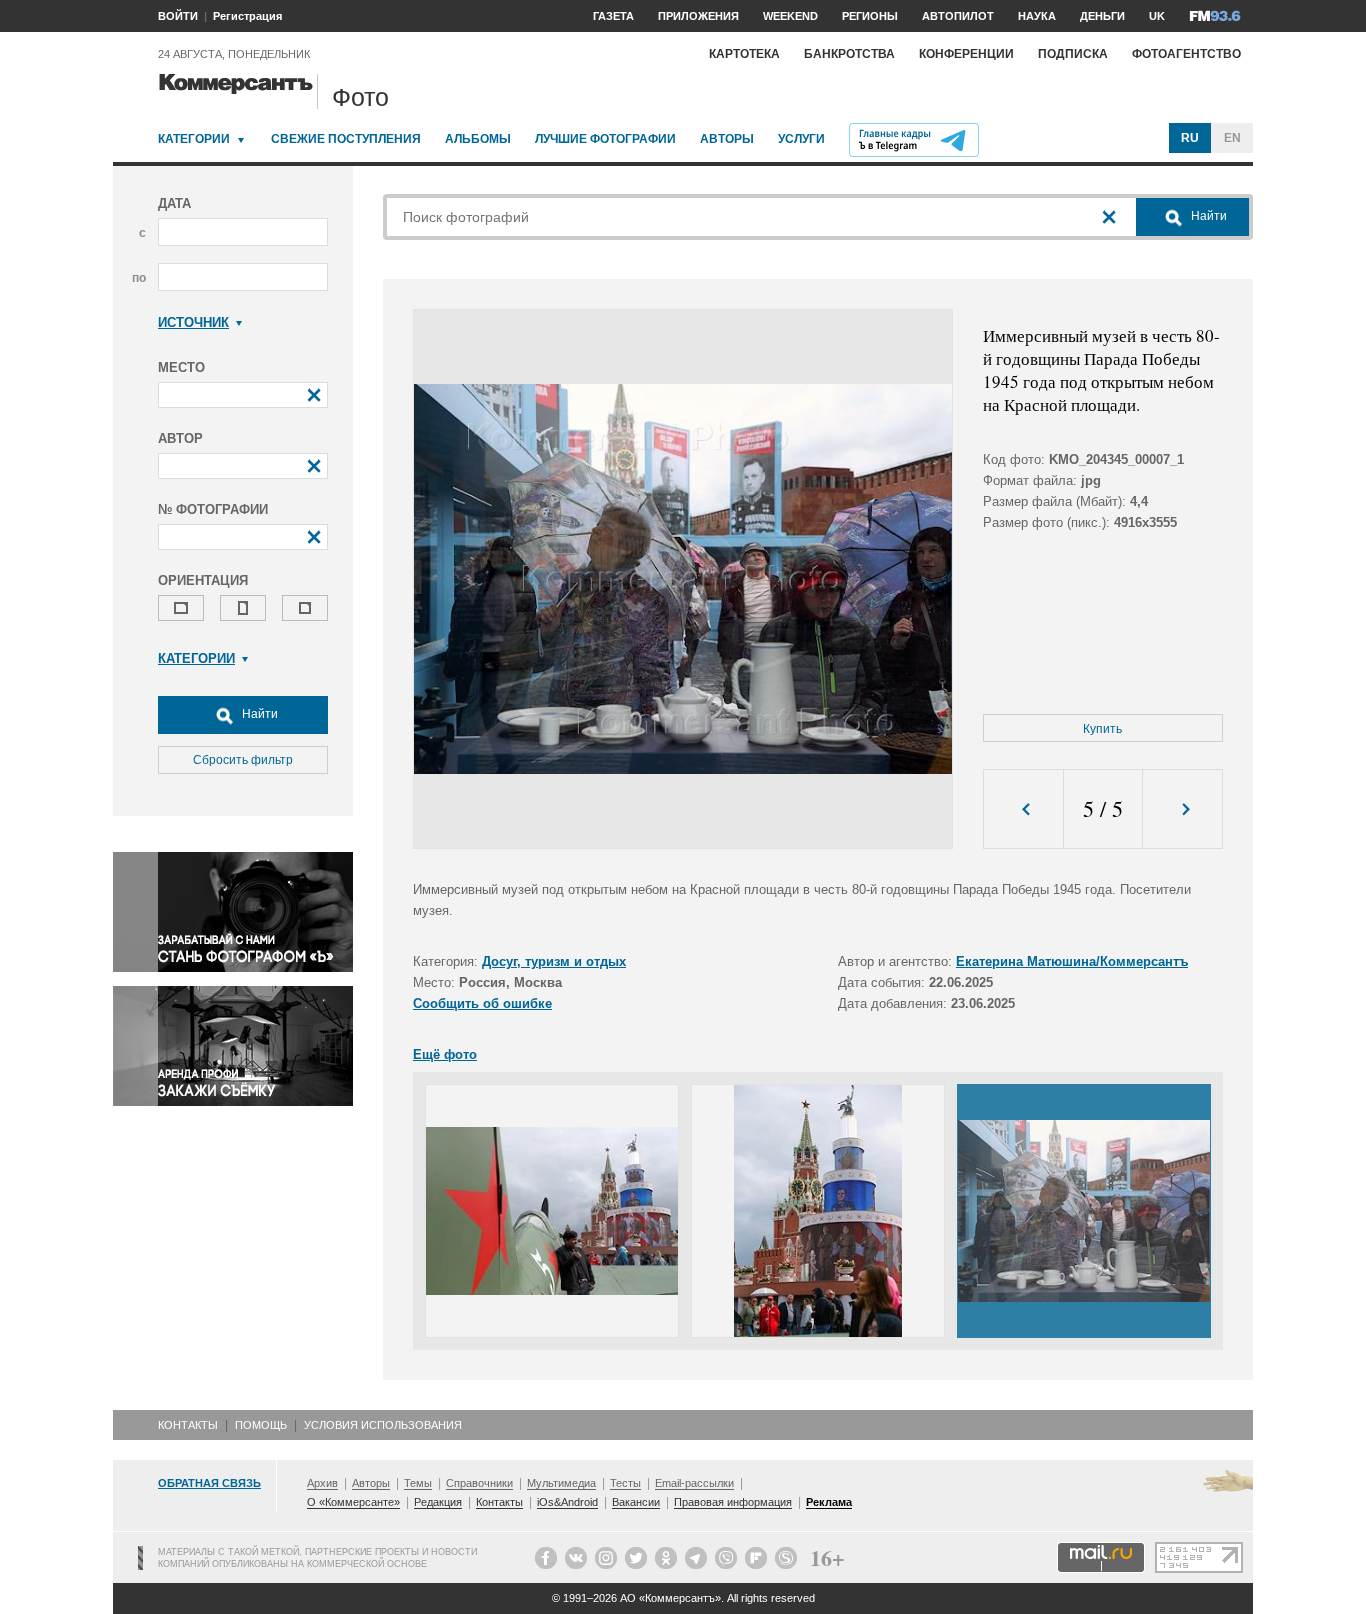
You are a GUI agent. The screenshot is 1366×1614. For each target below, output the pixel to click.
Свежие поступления (346, 139)
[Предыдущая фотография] (1023, 809)
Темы (418, 1483)
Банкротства (849, 54)
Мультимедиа (561, 1483)
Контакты (188, 1425)
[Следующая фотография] (1182, 809)
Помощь (261, 1425)
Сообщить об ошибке (482, 1003)
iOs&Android (567, 1502)
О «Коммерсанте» (353, 1502)
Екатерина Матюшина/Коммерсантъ (1072, 961)
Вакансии (636, 1502)
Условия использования (383, 1425)
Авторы (727, 139)
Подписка (1073, 54)
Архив (322, 1483)
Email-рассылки (694, 1483)
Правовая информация (733, 1502)
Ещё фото (445, 1054)
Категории (194, 139)
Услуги (801, 139)
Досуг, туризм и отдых (554, 961)
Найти (258, 714)
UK (1157, 16)
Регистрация (247, 16)
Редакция (438, 1502)
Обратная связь (209, 1483)
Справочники (479, 1483)
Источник (193, 322)
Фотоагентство (1186, 54)
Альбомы (478, 139)
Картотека (744, 54)
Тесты (625, 1483)
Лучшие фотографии (605, 139)
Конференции (966, 54)
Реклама (829, 1502)
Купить (1102, 729)
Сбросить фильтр (243, 760)
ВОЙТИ (178, 16)
